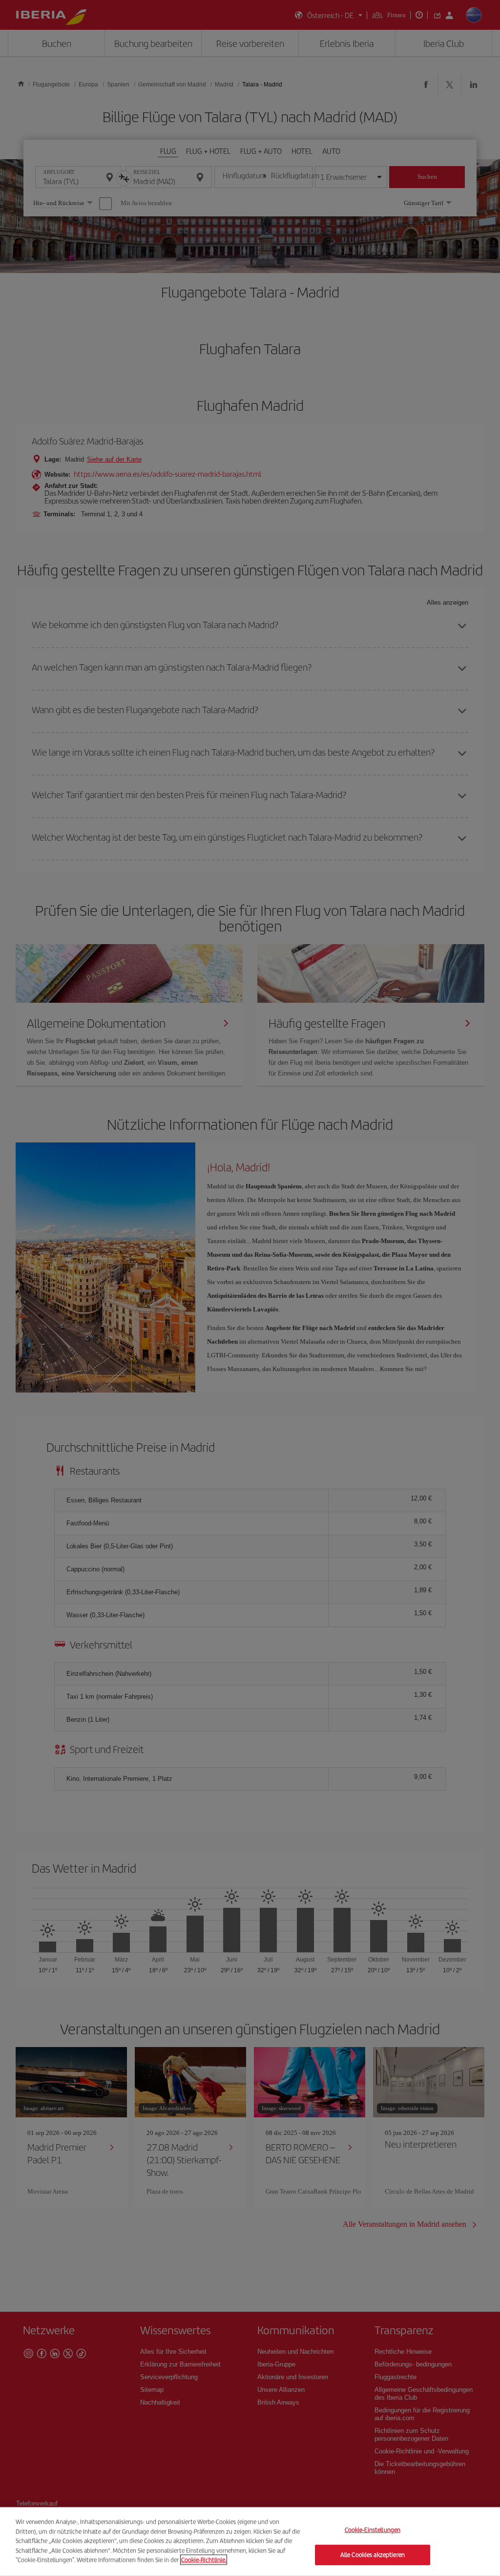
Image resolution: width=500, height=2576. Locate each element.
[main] (250, 2542)
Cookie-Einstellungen (373, 2530)
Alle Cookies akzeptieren (373, 2555)
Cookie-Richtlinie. (204, 2560)
